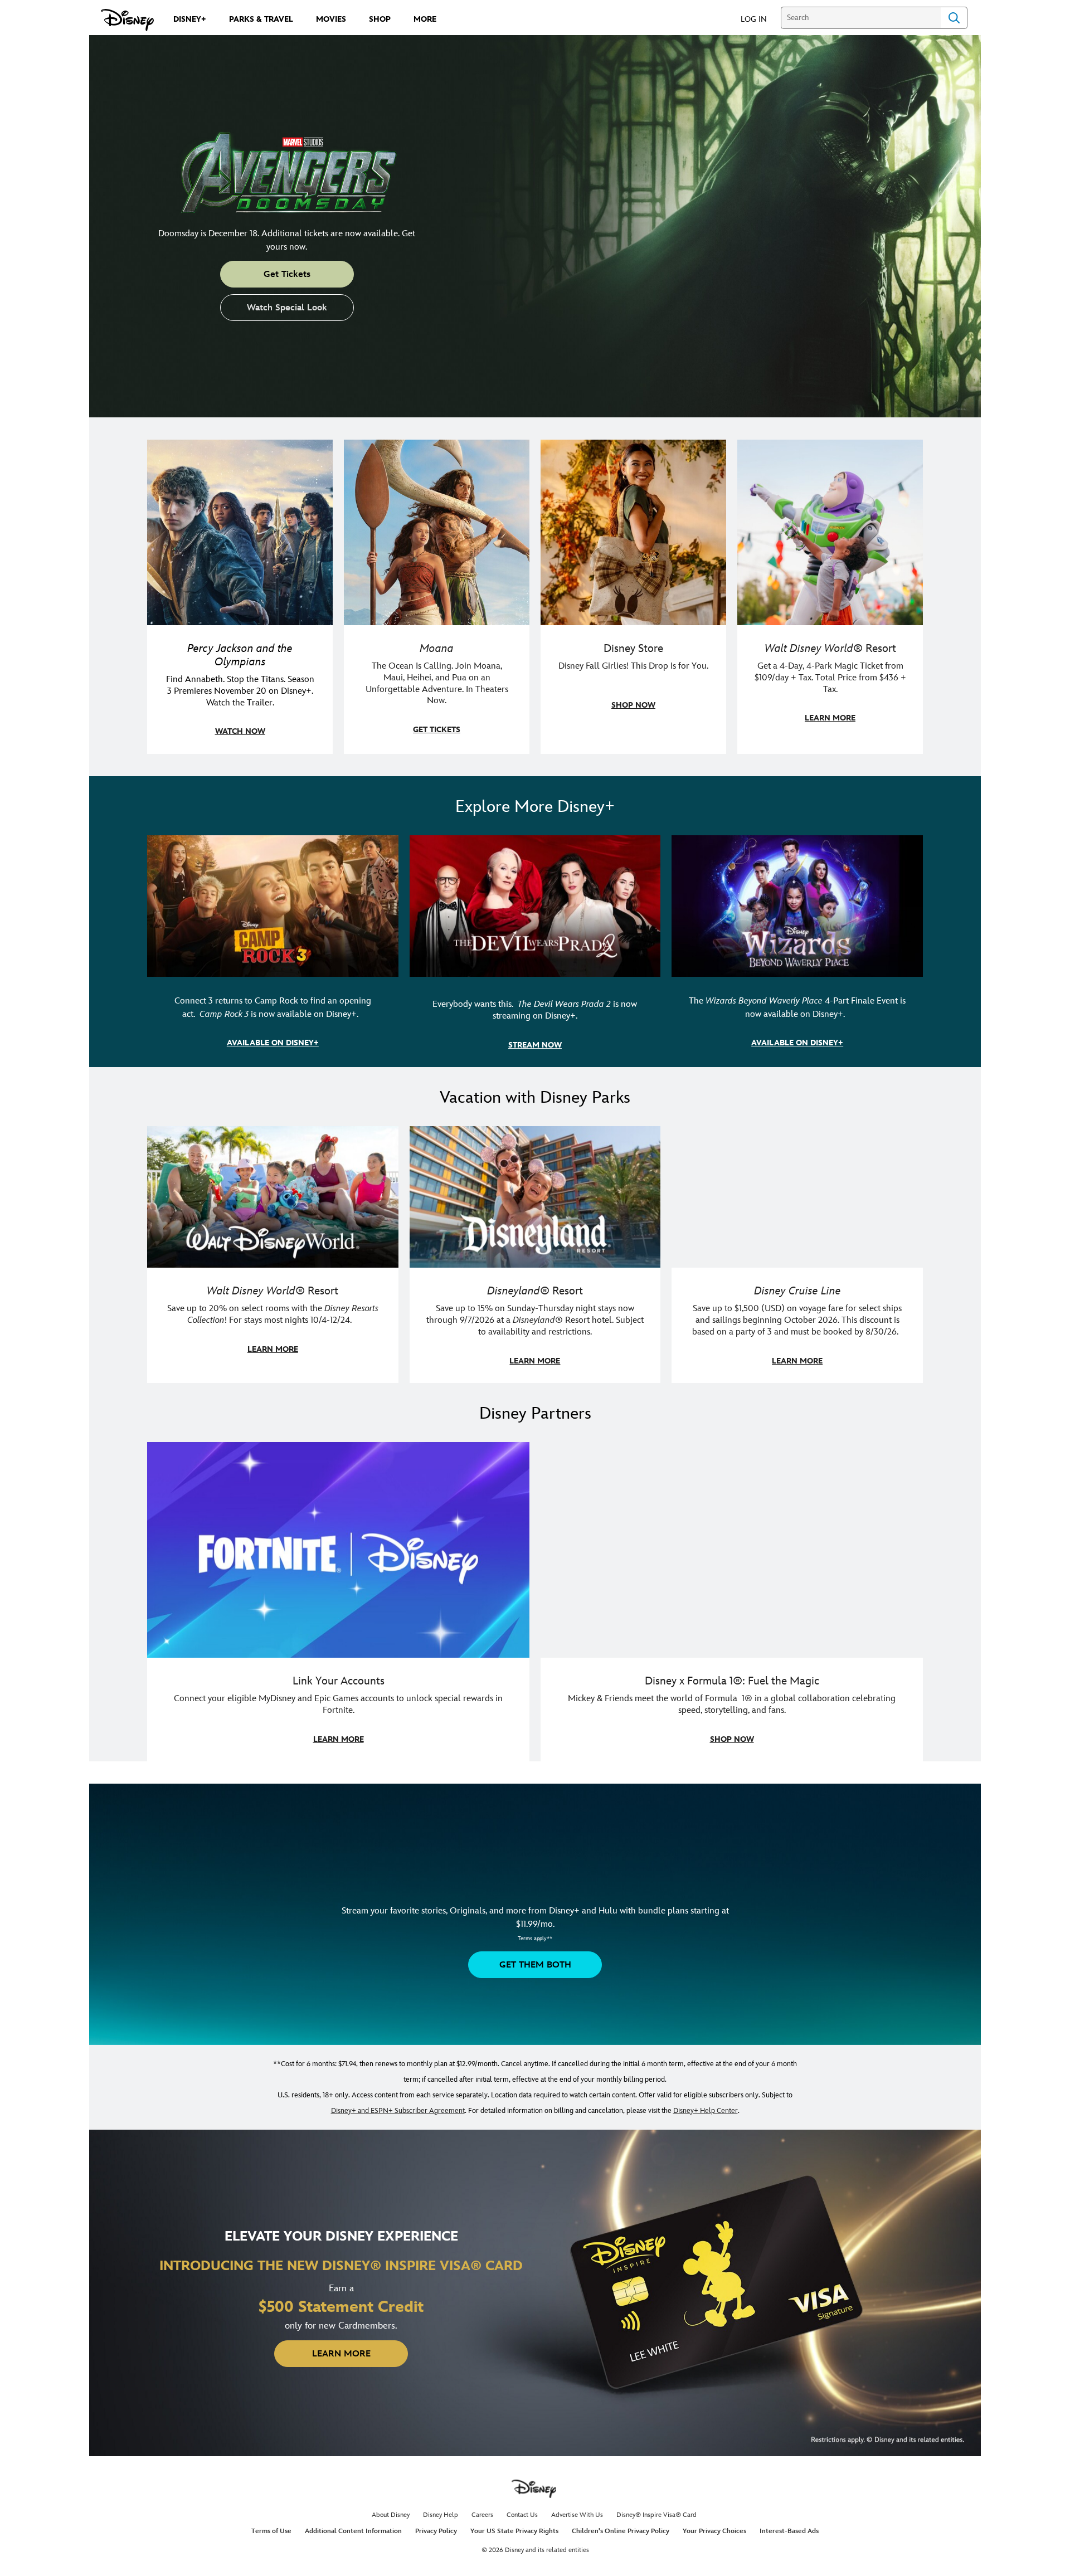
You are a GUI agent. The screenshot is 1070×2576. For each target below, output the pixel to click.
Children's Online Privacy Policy (621, 2531)
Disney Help (441, 2515)
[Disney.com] (127, 20)
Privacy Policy (436, 2531)
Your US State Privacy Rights (514, 2531)
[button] (759, 19)
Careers (482, 2515)
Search (954, 18)
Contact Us (522, 2515)
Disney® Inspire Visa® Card (656, 2515)
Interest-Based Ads (789, 2531)
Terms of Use (271, 2531)
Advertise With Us (577, 2515)
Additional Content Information (353, 2531)
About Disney (391, 2515)
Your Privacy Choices (714, 2531)
